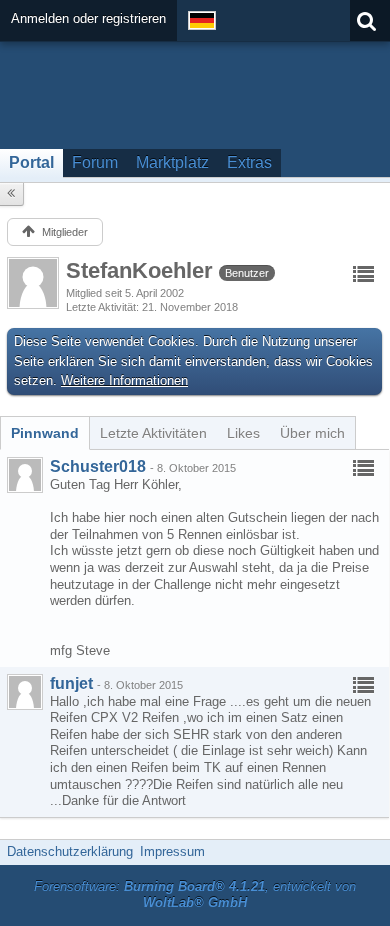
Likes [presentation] (243, 433)
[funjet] (25, 692)
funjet (71, 683)
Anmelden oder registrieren (88, 18)
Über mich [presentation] (312, 433)
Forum (95, 162)
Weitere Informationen (124, 380)
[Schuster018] (25, 475)
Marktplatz (172, 162)
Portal (31, 162)
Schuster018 (98, 466)
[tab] (45, 433)
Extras (249, 162)
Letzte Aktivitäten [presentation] (153, 433)
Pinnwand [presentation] (45, 433)
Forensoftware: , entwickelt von (195, 895)
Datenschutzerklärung (70, 851)
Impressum (172, 851)
